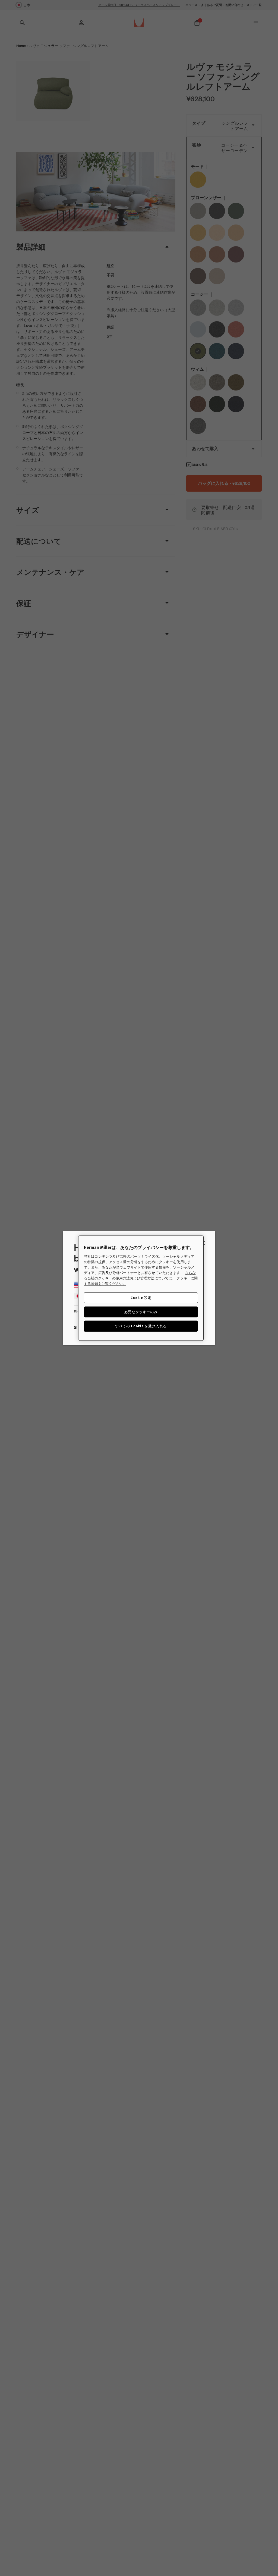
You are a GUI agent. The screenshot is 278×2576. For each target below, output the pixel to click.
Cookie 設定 (141, 1298)
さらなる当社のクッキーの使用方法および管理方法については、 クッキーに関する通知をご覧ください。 (141, 1278)
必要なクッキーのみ (141, 1312)
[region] (141, 1288)
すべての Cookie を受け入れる (141, 1326)
